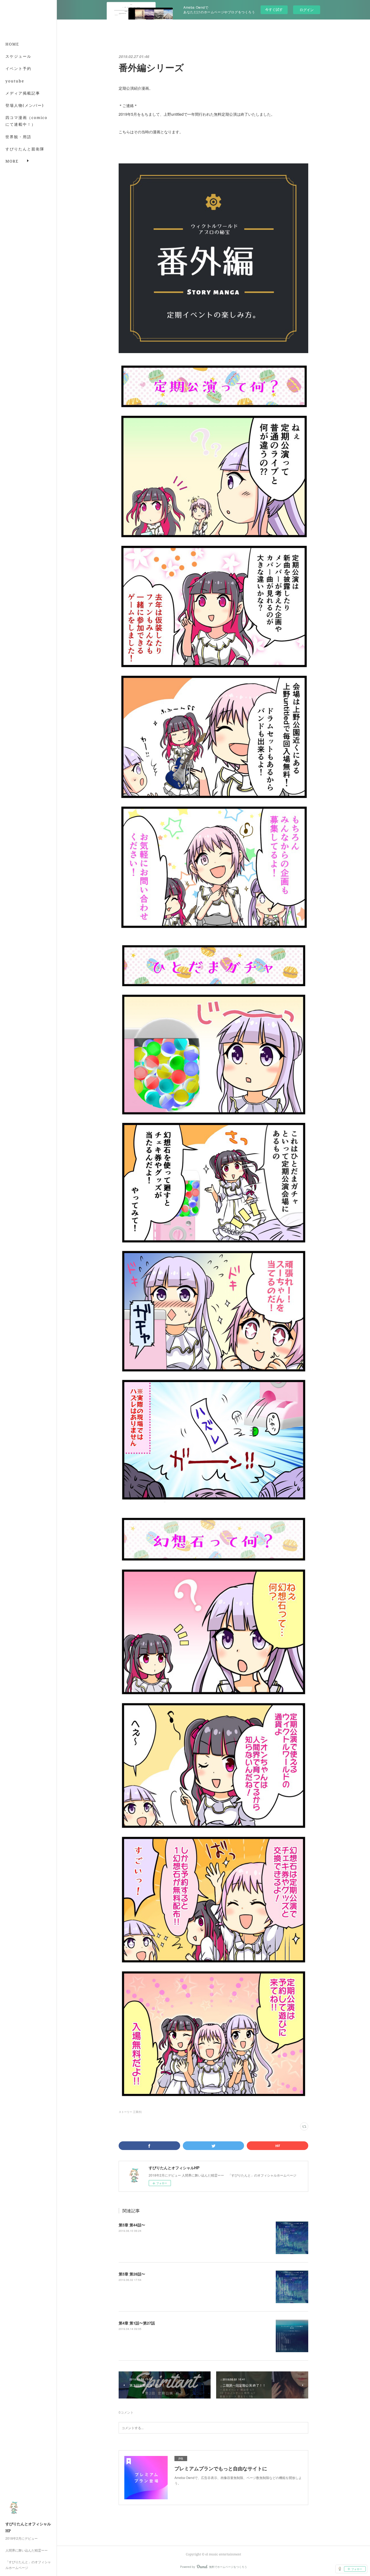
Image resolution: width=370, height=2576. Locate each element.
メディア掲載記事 (23, 93)
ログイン (307, 10)
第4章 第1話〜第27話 (137, 2323)
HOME (12, 44)
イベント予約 (18, 68)
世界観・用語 (18, 137)
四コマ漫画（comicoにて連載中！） (26, 121)
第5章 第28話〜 (132, 2274)
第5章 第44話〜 (132, 2225)
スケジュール (18, 56)
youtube (15, 81)
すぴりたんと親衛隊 (25, 149)
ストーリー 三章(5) (130, 2112)
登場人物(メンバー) (25, 105)
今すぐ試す (274, 9)
